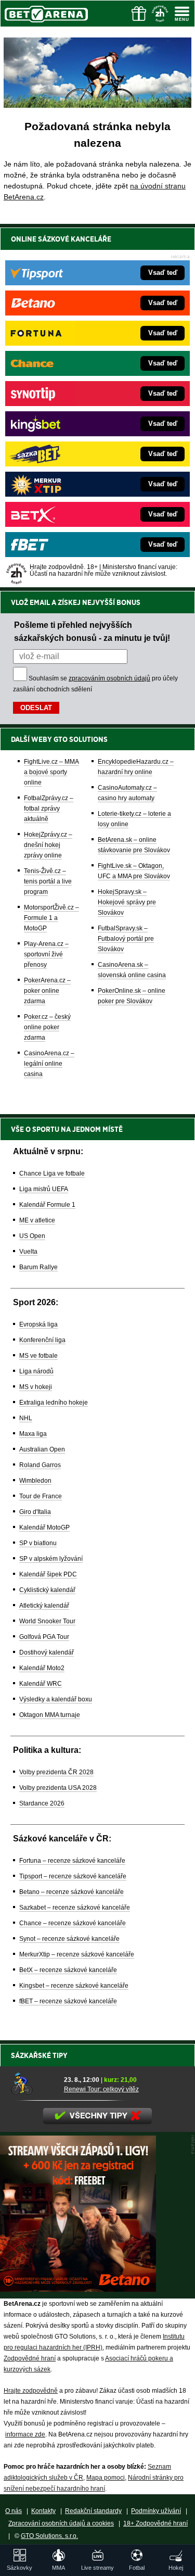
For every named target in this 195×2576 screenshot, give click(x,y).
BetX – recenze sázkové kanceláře (68, 1970)
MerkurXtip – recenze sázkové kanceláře (77, 1954)
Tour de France (41, 1496)
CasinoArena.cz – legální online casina (49, 1064)
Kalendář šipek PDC (48, 1574)
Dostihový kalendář (47, 1652)
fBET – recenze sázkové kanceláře (68, 2001)
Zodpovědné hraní (30, 2358)
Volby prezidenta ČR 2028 (56, 1772)
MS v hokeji (36, 1387)
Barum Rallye (38, 1267)
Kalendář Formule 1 (47, 1205)
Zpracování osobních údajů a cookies (61, 2523)
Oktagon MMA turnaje (50, 1715)
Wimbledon (35, 1481)
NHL (26, 1418)
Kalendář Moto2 (42, 1668)
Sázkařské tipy (39, 2055)
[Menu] (182, 14)
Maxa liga (33, 1434)
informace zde (25, 2434)
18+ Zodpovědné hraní (155, 2523)
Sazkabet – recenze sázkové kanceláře (75, 1908)
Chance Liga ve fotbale (52, 1173)
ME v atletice (37, 1220)
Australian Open (42, 1449)
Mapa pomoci (106, 2478)
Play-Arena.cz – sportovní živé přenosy (46, 954)
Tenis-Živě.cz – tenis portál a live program (48, 881)
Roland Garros (40, 1465)
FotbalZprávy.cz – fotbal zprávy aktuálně (49, 809)
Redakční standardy (93, 2511)
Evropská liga (38, 1324)
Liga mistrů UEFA (44, 1189)
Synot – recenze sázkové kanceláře (69, 1939)
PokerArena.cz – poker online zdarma (47, 991)
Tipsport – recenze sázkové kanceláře (73, 1876)
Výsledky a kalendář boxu (56, 1699)
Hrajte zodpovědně (31, 2391)
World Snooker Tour (47, 1621)
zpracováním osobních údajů (109, 678)
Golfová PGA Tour (44, 1637)
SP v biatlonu (38, 1543)
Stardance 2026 (42, 1803)
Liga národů (36, 1371)
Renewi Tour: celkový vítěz (101, 2089)
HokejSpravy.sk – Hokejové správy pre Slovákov (127, 902)
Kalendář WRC (41, 1684)
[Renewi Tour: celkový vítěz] (34, 2084)
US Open (32, 1236)
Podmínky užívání (156, 2511)
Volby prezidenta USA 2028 (58, 1788)
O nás (14, 2511)
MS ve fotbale (38, 1356)
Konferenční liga (42, 1340)
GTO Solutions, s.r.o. (49, 2536)
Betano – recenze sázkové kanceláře (71, 1892)
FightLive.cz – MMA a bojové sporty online (51, 772)
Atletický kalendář (44, 1606)
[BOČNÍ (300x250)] (78, 2289)
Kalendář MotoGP (44, 1527)
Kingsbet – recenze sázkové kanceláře (74, 1986)
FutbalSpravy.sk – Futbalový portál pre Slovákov (126, 939)
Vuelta (28, 1252)
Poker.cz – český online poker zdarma (47, 1027)
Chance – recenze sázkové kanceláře (73, 1923)
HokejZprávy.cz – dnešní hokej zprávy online (48, 845)
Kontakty (43, 2511)
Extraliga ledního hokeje (54, 1403)
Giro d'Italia (35, 1512)
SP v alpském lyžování (51, 1559)
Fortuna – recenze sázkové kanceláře (72, 1861)
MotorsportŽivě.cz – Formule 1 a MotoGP (51, 918)
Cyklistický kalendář (47, 1590)
